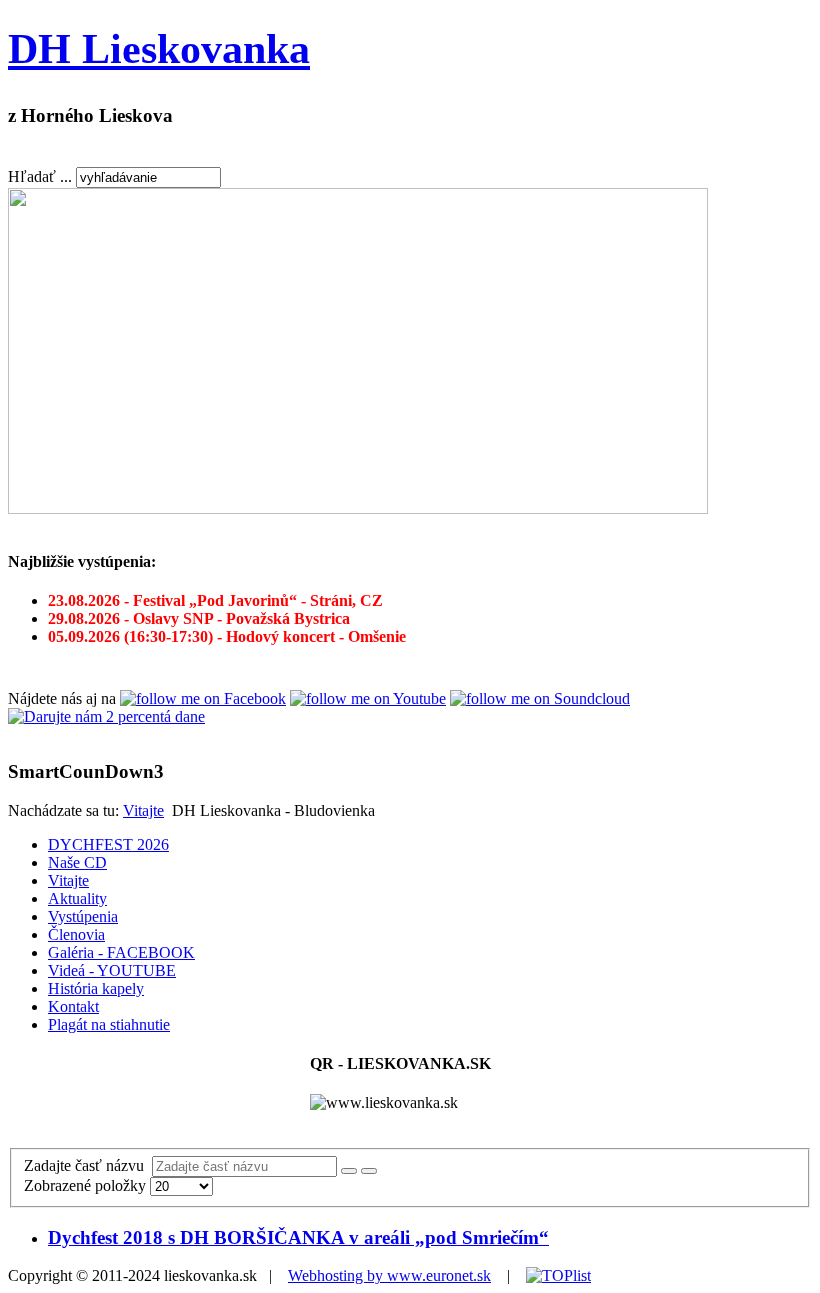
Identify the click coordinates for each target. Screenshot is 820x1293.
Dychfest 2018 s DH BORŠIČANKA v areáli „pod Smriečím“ (298, 1237)
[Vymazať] (369, 1171)
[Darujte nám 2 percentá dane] (106, 716)
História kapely (96, 988)
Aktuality (77, 898)
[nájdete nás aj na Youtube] (368, 698)
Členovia (76, 934)
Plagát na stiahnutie (109, 1024)
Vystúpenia (83, 916)
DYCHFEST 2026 (108, 844)
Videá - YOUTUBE (112, 970)
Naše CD (77, 862)
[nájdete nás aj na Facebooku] (203, 698)
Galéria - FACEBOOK (121, 952)
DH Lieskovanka (159, 49)
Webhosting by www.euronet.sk (389, 1275)
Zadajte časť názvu (88, 1165)
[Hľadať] (349, 1171)
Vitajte (143, 810)
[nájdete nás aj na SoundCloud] (540, 698)
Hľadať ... (40, 176)
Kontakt (73, 1006)
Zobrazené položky (87, 1185)
